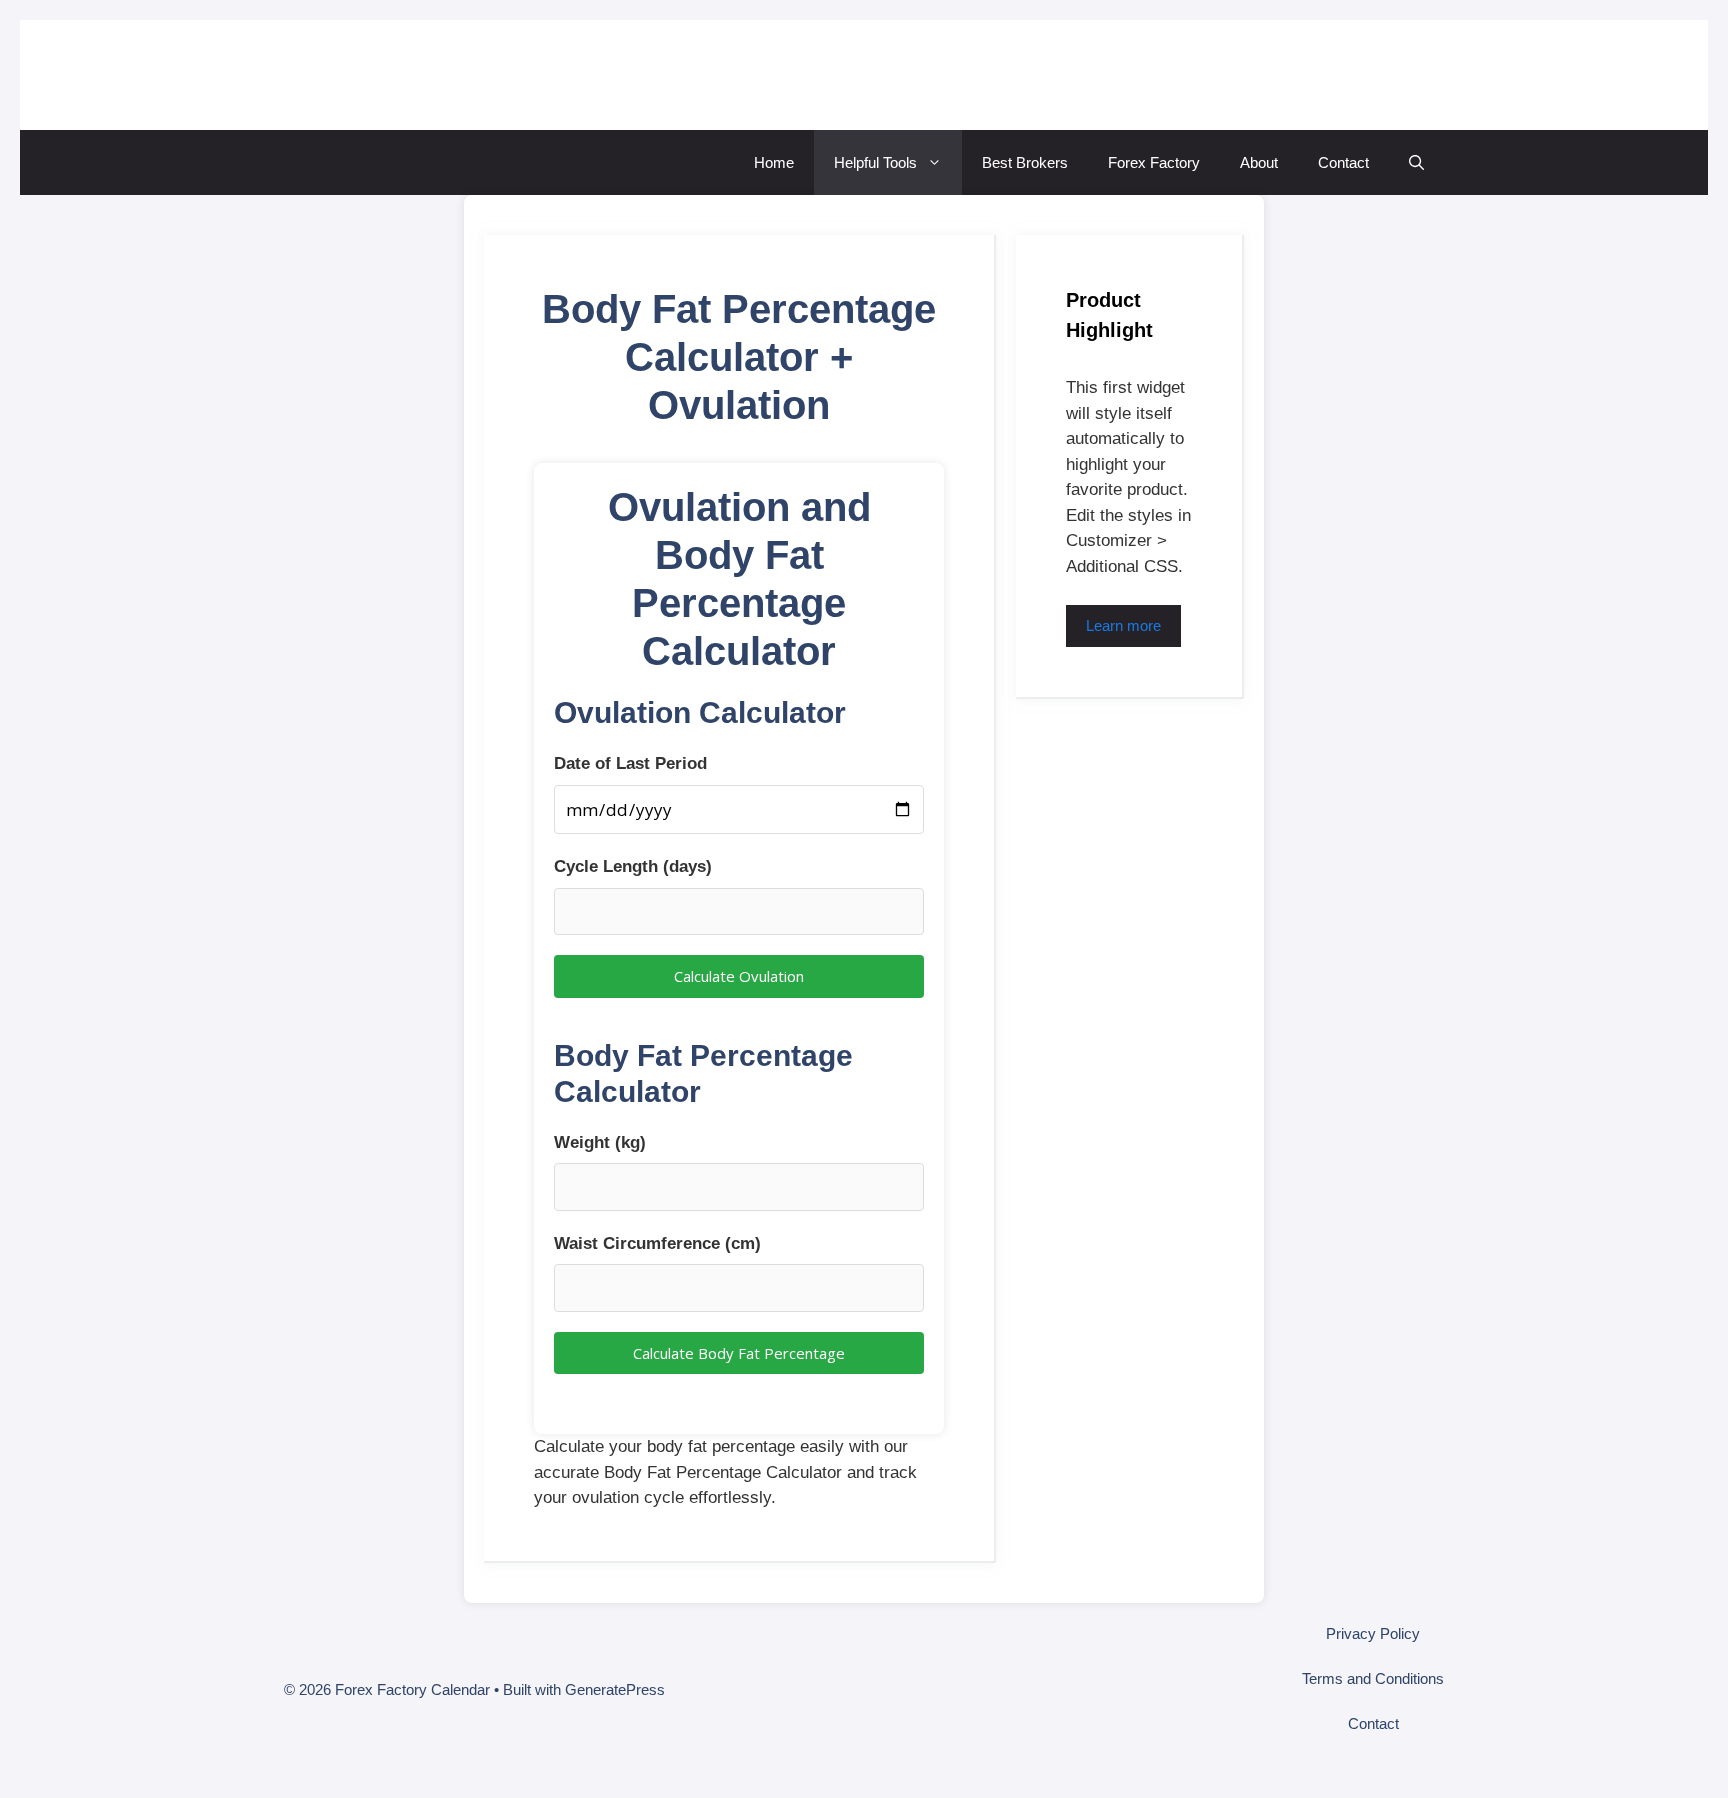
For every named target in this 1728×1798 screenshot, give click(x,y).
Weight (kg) (600, 1142)
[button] (1416, 162)
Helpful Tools (875, 162)
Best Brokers (1025, 162)
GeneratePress (615, 1689)
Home (774, 162)
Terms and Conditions (1373, 1678)
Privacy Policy (1373, 1633)
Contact (1343, 162)
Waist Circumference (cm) (657, 1243)
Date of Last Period (630, 763)
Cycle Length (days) (633, 866)
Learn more (1123, 625)
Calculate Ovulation (739, 976)
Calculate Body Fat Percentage (739, 1353)
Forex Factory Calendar (443, 75)
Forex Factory (1154, 162)
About (1259, 162)
